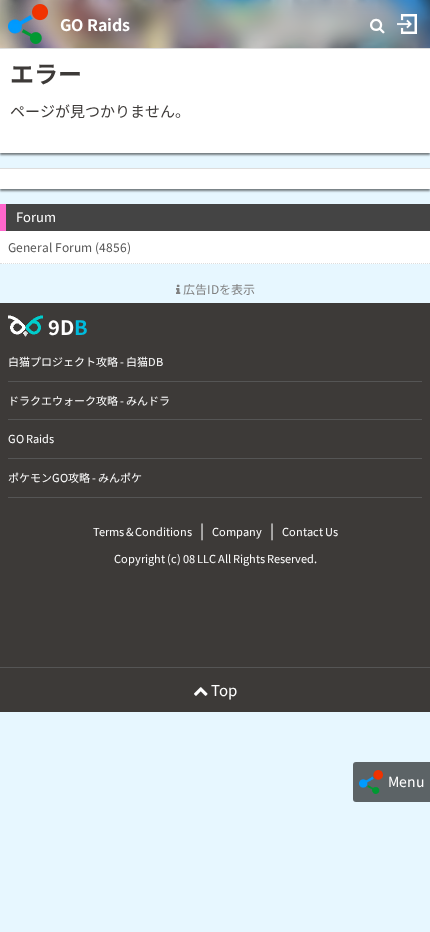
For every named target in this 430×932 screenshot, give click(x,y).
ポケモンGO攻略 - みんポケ (75, 477)
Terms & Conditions (142, 531)
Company (237, 531)
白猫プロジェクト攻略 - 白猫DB (85, 361)
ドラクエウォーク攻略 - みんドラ (89, 400)
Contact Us (310, 531)
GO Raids (95, 24)
